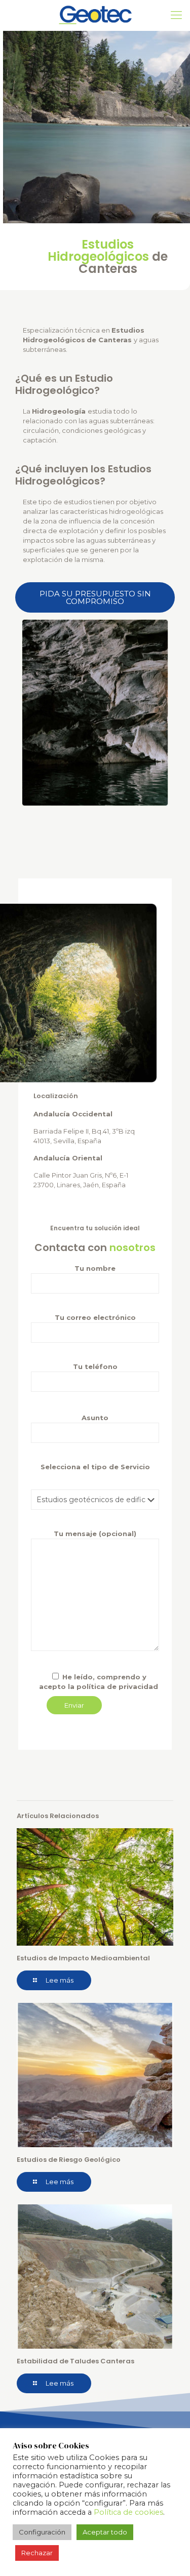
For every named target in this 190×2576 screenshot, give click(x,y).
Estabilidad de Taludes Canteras (75, 2361)
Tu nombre (95, 1268)
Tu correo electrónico (95, 1317)
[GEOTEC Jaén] (95, 15)
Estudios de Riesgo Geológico (69, 2160)
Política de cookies (128, 2512)
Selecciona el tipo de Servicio (95, 1467)
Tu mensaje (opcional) (95, 1534)
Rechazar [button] (37, 2553)
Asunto (95, 1418)
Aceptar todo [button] (105, 2532)
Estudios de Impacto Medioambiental (83, 1958)
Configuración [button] (42, 2532)
